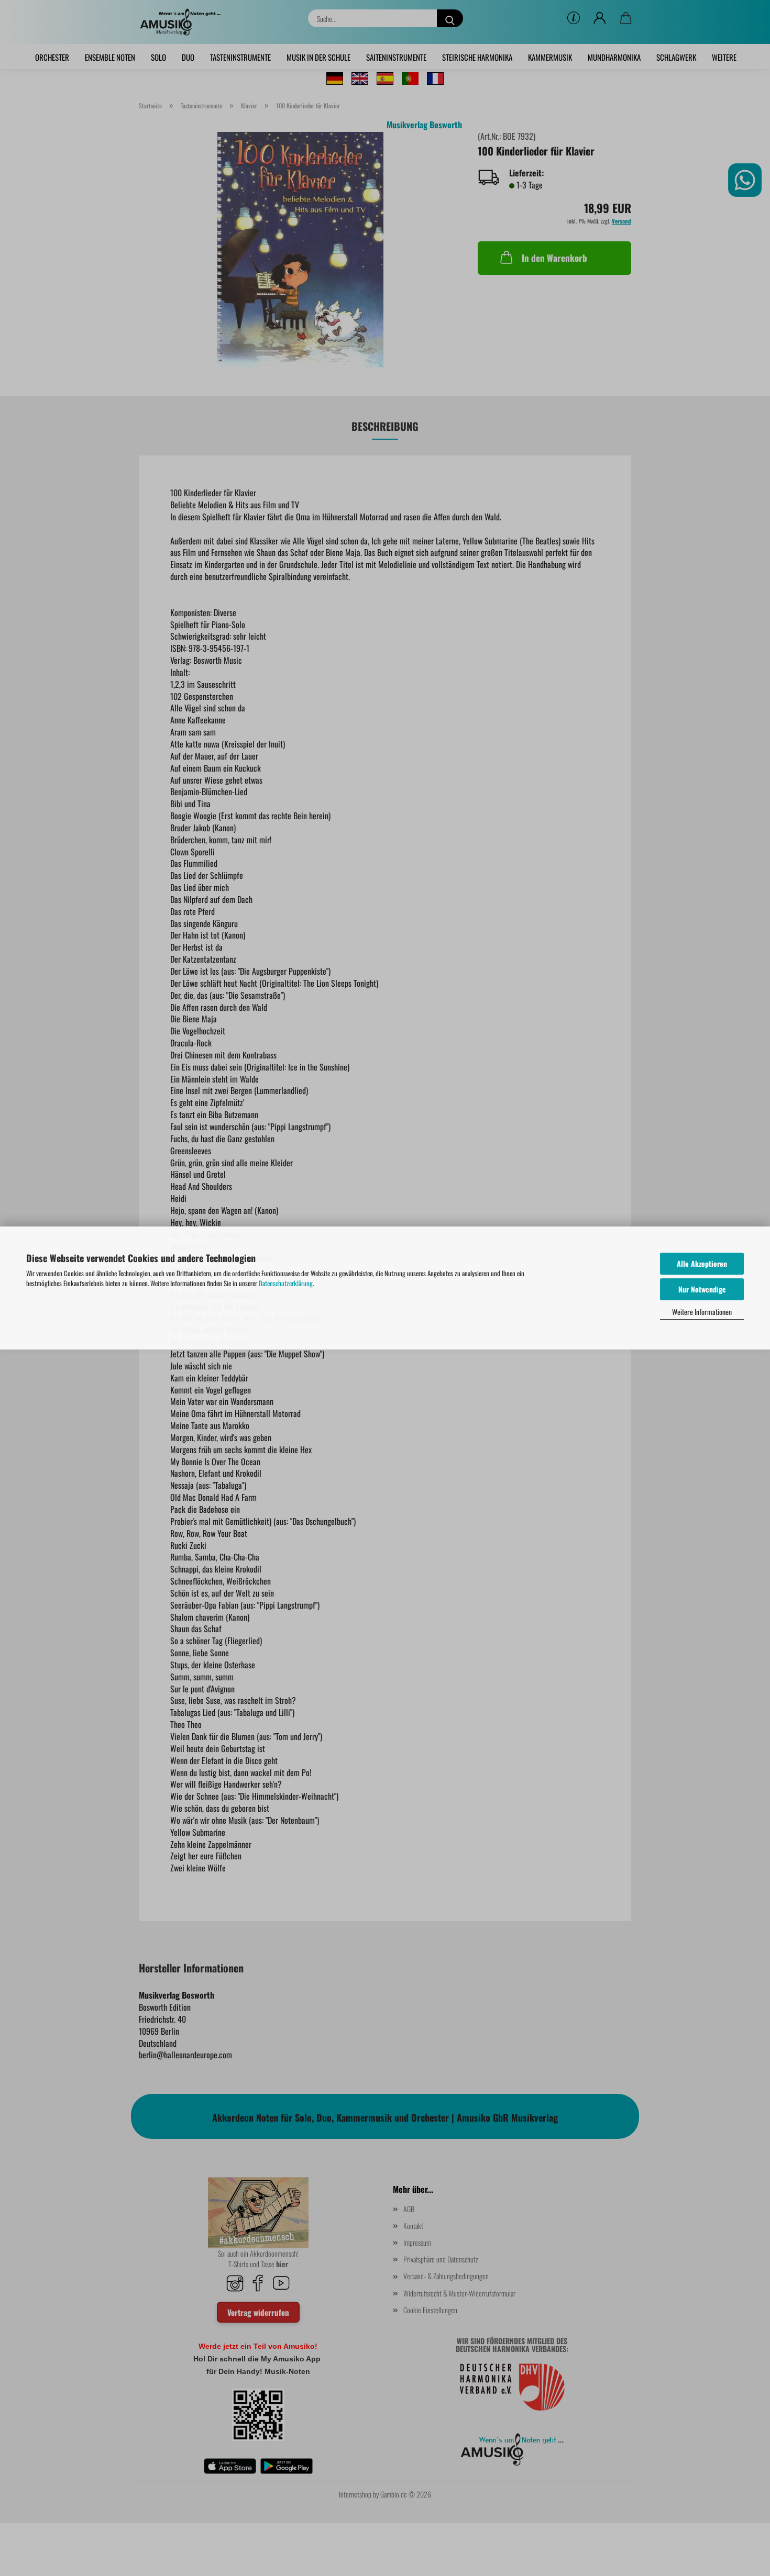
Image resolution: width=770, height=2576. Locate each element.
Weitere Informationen (702, 1312)
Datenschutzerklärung (286, 1283)
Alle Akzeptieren (702, 1263)
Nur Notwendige (702, 1289)
